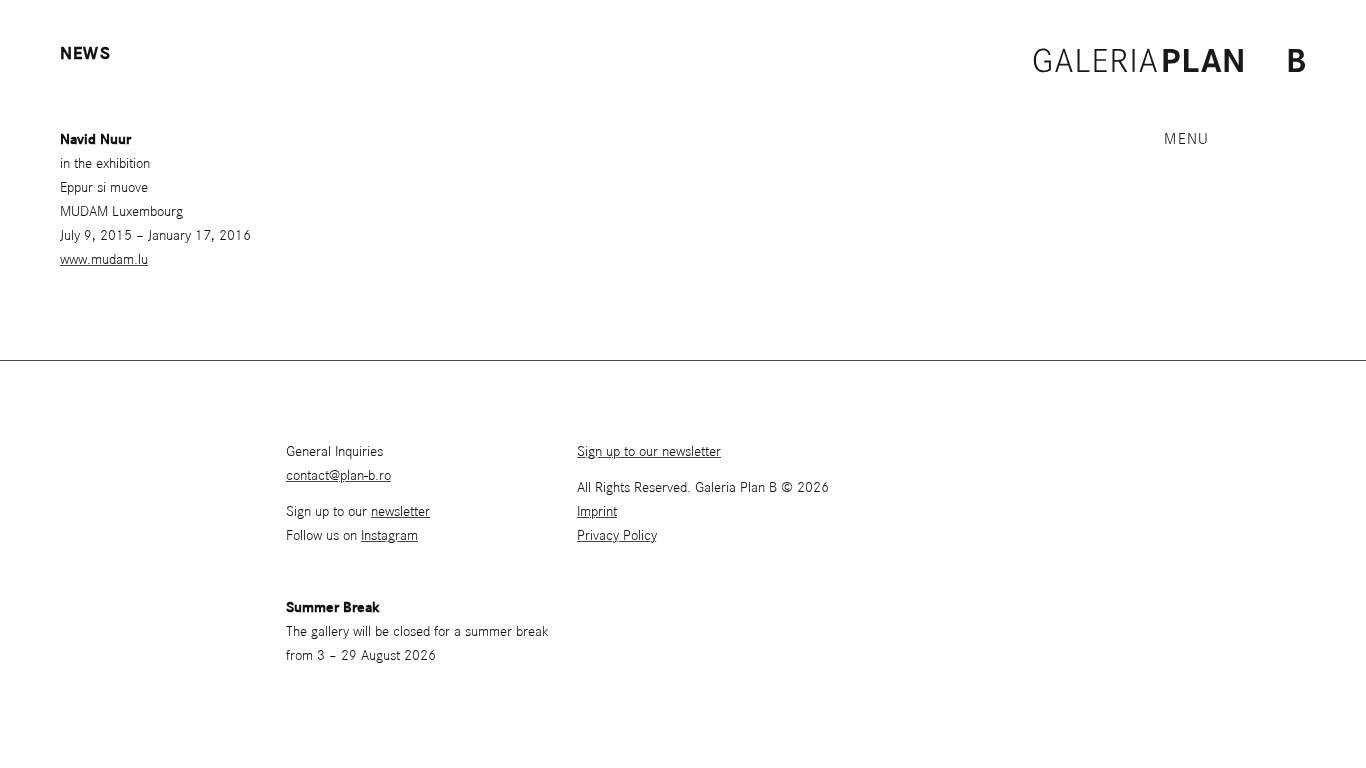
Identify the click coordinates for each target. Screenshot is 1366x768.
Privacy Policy (617, 536)
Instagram (389, 536)
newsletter (400, 512)
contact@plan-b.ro (338, 476)
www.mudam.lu (104, 260)
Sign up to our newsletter (649, 452)
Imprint (597, 512)
